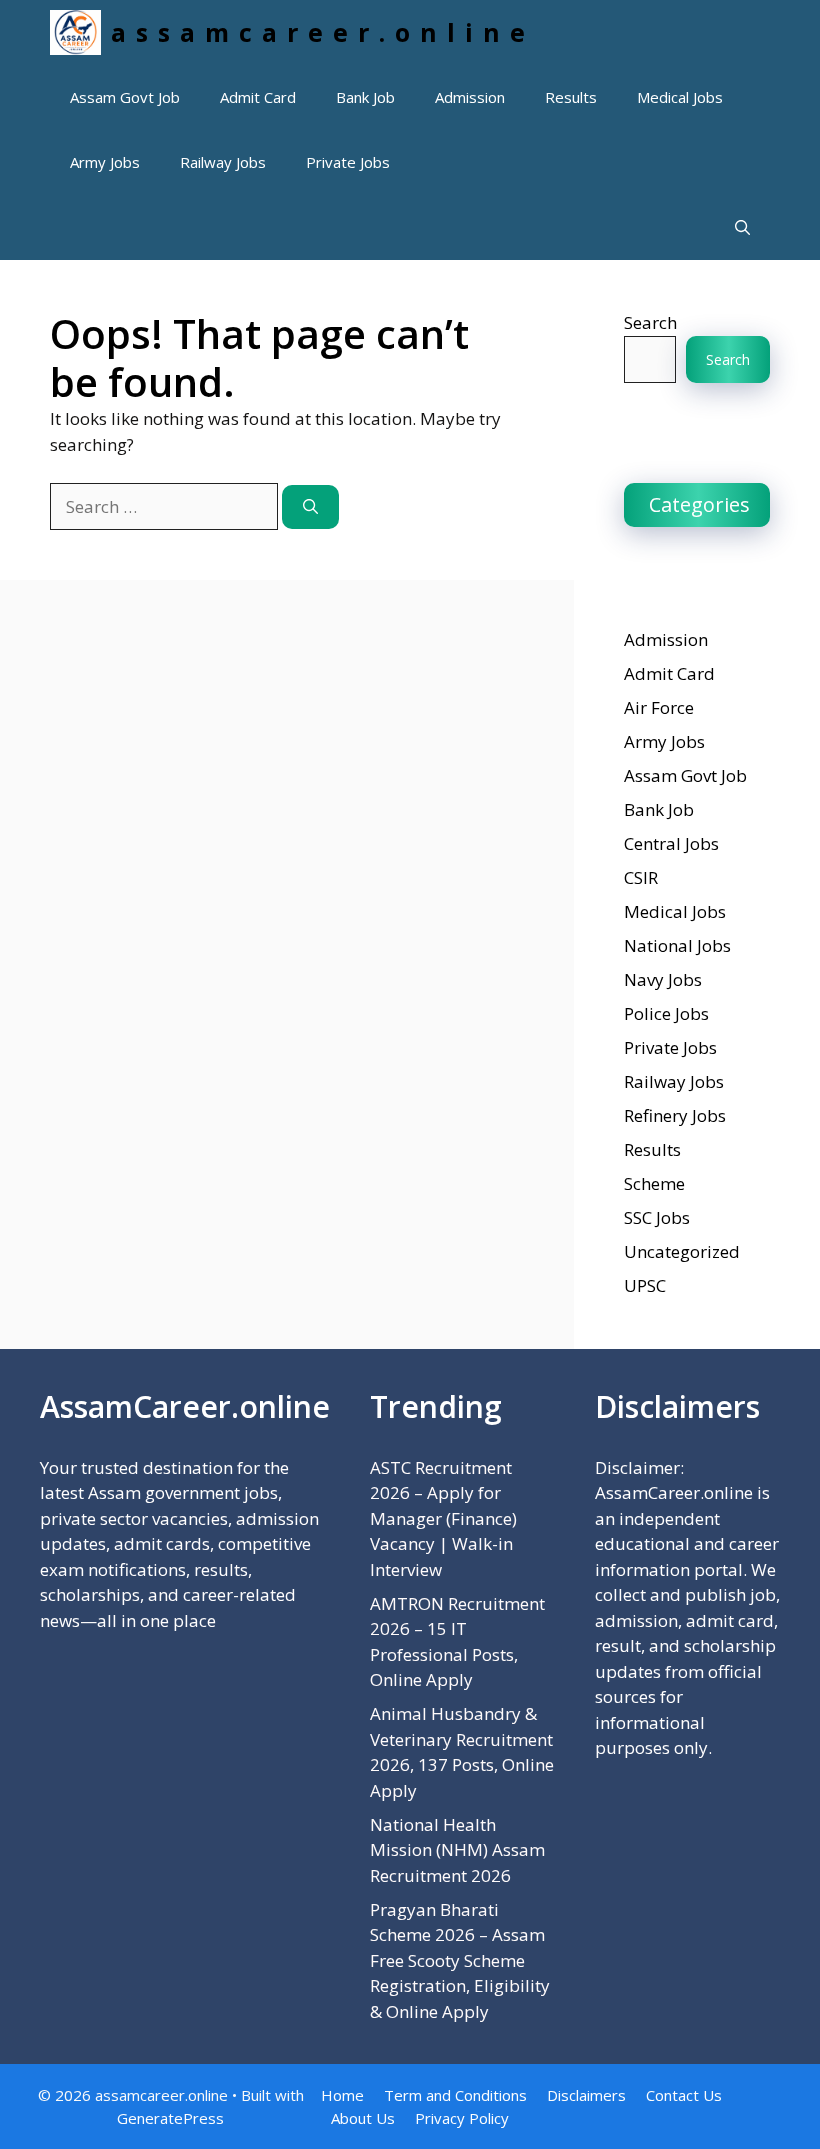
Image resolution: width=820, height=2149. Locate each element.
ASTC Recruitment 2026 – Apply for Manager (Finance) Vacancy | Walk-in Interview (443, 1518)
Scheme (654, 1183)
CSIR (641, 877)
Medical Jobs (680, 97)
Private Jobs (348, 162)
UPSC (645, 1285)
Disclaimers (586, 2095)
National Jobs (677, 945)
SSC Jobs (657, 1217)
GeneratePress (170, 2118)
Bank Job (365, 97)
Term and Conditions (455, 2095)
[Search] (310, 507)
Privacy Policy (462, 2118)
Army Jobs (105, 162)
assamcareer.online (323, 32)
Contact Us (684, 2095)
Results (571, 97)
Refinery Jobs (675, 1115)
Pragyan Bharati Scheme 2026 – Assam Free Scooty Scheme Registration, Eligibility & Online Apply (460, 1960)
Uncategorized (682, 1251)
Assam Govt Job (125, 97)
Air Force (659, 707)
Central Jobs (671, 843)
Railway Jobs (223, 162)
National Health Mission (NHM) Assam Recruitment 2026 (457, 1850)
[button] (742, 227)
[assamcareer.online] (75, 32)
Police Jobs (666, 1013)
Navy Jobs (663, 979)
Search (650, 322)
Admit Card (258, 97)
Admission (470, 97)
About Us (363, 2118)
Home (342, 2095)
